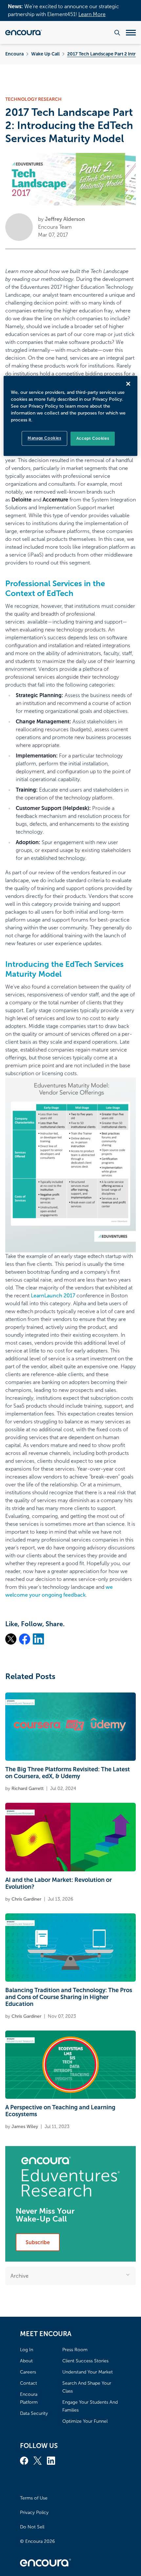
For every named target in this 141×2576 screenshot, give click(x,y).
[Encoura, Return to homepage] (24, 32)
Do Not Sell (32, 2527)
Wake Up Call (45, 54)
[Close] (128, 384)
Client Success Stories (85, 2361)
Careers (28, 2372)
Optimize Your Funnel (85, 2421)
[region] (71, 416)
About (26, 2361)
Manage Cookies (44, 438)
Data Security (34, 2413)
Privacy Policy (34, 2512)
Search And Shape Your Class (87, 2387)
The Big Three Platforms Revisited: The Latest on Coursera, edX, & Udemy (68, 1773)
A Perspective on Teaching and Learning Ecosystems (60, 2111)
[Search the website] (117, 33)
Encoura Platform (29, 2398)
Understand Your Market (88, 2372)
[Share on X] (11, 1639)
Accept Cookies (93, 439)
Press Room (75, 2350)
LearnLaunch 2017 (53, 1296)
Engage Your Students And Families (90, 2406)
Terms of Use (34, 2498)
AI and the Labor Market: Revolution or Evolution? (59, 1883)
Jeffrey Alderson (65, 219)
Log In (27, 2350)
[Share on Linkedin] (38, 1639)
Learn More (92, 14)
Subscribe (38, 2242)
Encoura (14, 54)
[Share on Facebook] (25, 1639)
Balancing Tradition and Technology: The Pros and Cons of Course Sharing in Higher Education (69, 1997)
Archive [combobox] (20, 2276)
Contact (29, 2383)
